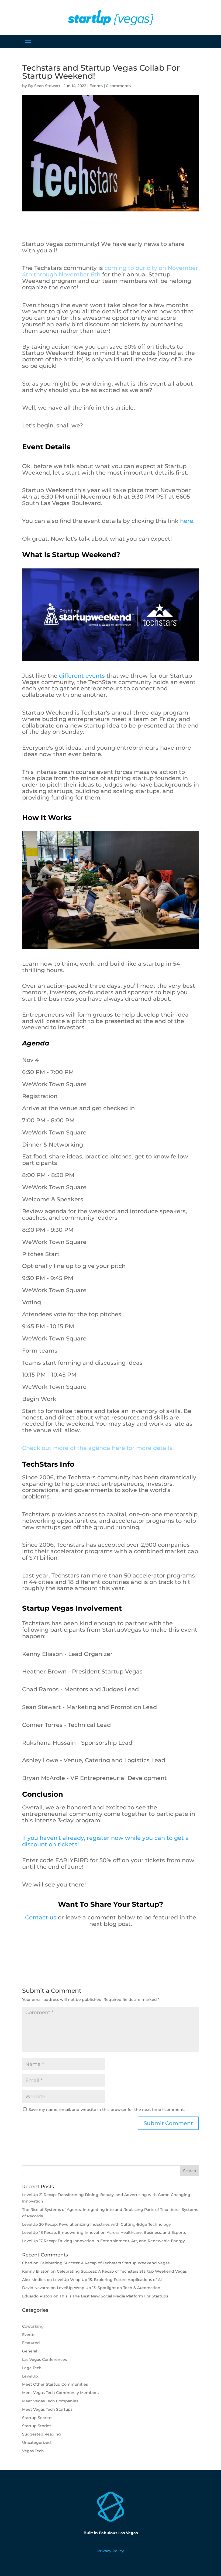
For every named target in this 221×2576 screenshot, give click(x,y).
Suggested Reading (42, 2434)
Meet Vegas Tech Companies (50, 2401)
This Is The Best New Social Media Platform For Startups (114, 2296)
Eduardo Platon (37, 2296)
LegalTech (32, 2368)
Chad (27, 2263)
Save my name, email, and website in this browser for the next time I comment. (107, 2109)
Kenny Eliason (36, 2271)
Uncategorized (37, 2443)
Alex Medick (34, 2280)
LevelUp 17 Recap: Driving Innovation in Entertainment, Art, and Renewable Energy (103, 2241)
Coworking (33, 2326)
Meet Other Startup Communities (55, 2384)
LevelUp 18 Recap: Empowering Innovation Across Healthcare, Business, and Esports (104, 2232)
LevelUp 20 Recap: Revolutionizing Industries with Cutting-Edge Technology (96, 2224)
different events (82, 676)
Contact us (41, 1917)
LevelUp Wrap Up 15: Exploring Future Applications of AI (107, 2280)
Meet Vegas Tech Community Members (60, 2393)
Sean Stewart (47, 86)
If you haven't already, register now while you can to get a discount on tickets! (106, 1841)
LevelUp (30, 2376)
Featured (31, 2343)
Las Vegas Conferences (44, 2359)
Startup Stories (37, 2426)
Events (96, 86)
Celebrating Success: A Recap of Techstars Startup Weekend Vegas (105, 2263)
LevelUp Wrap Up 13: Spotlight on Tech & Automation (109, 2288)
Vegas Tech (33, 2451)
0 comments (118, 86)
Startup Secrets (37, 2418)
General (30, 2351)
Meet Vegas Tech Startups (47, 2409)
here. (187, 521)
